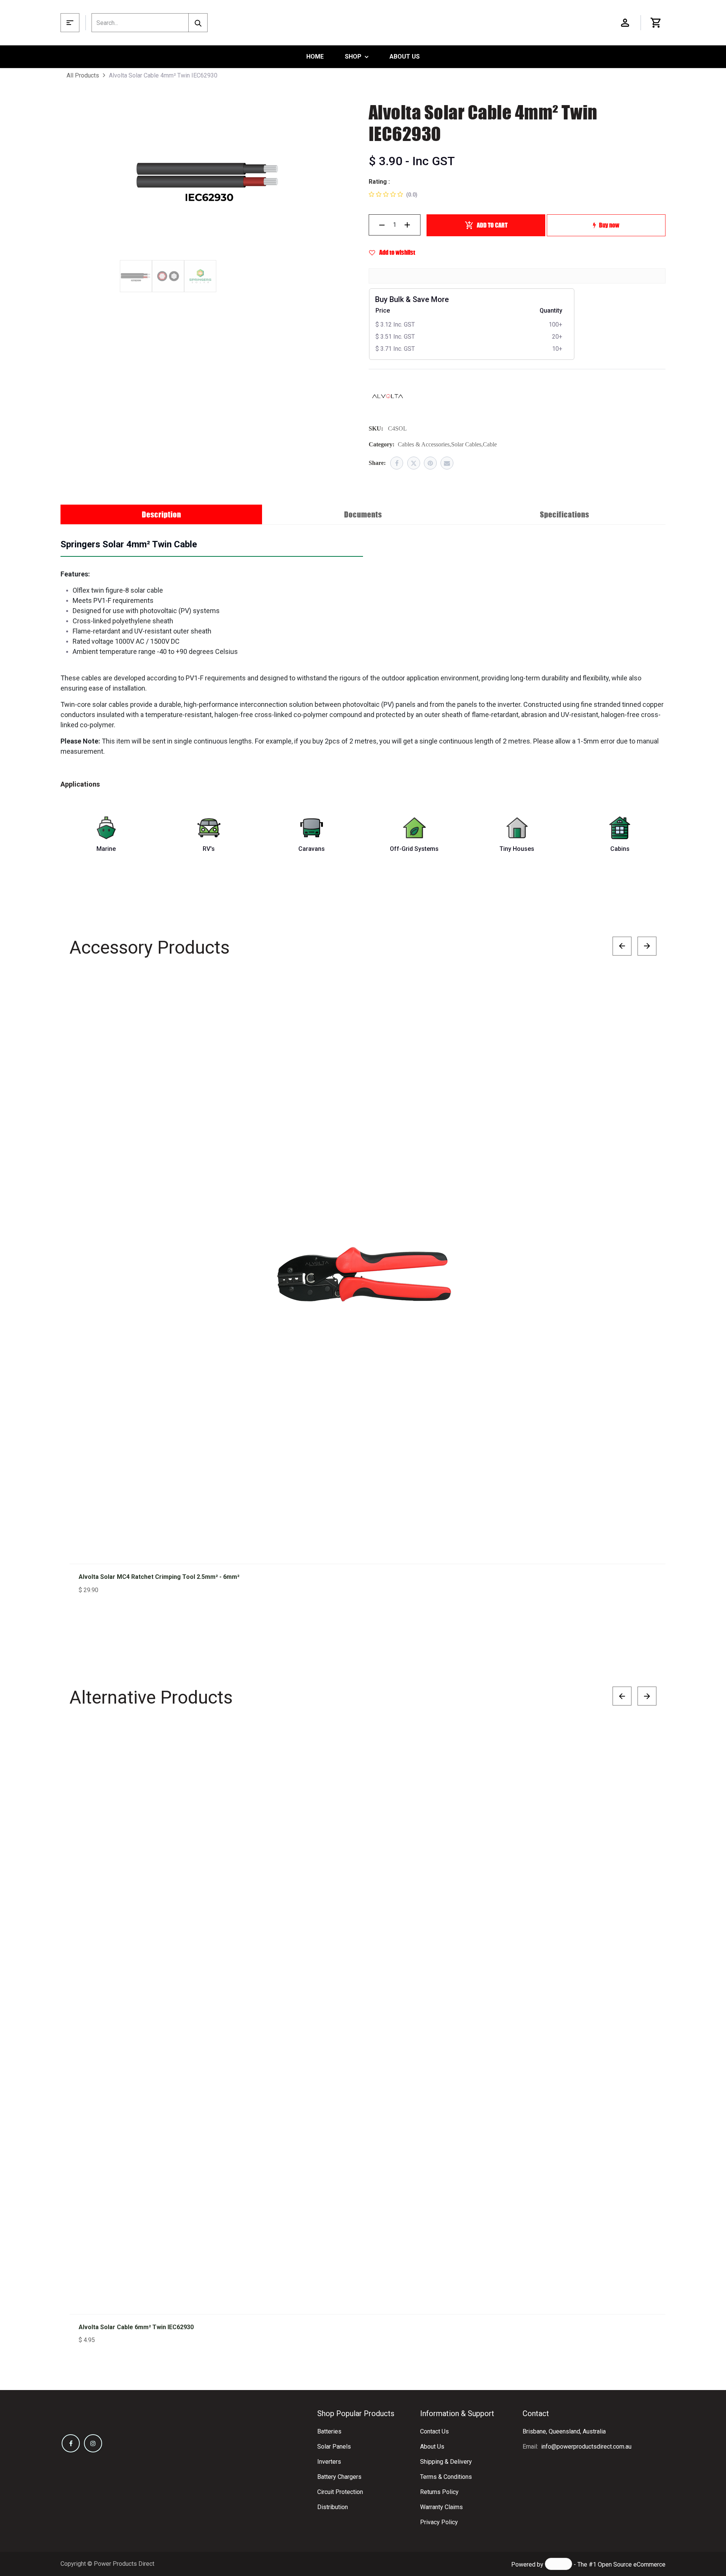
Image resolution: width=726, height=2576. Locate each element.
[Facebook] (397, 463)
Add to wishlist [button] (397, 252)
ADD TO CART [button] (492, 225)
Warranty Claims (441, 2507)
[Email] (447, 463)
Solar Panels (334, 2447)
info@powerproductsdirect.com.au (586, 2447)
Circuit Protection (340, 2492)
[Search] (198, 23)
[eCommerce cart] (656, 23)
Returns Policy (439, 2492)
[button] (643, 993)
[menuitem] (315, 57)
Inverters (329, 2462)
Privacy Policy (439, 2522)
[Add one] (407, 225)
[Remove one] (382, 225)
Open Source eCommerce (632, 2564)
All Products (83, 75)
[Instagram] (93, 2443)
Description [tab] (161, 514)
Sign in (625, 23)
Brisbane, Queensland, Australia (564, 2431)
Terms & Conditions (446, 2477)
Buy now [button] (609, 225)
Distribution (333, 2507)
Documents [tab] (363, 514)
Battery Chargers (339, 2477)
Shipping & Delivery (446, 2462)
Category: (382, 444)
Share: (377, 463)
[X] (414, 463)
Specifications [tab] (565, 514)
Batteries (329, 2431)
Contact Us (434, 2431)
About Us (432, 2447)
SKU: (376, 428)
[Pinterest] (430, 463)
